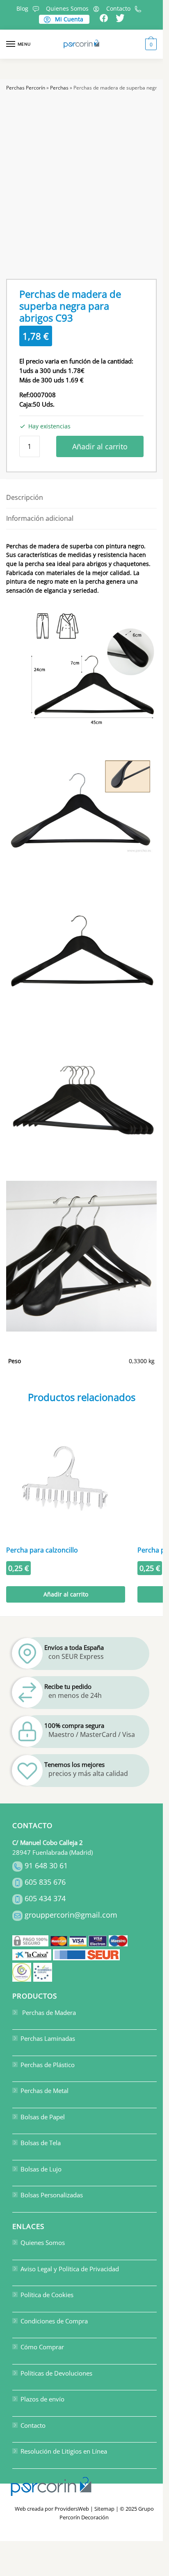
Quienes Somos (67, 8)
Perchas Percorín (26, 88)
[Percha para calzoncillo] (66, 1481)
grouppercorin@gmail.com (71, 1915)
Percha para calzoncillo (42, 1550)
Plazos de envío (42, 2399)
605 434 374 (45, 1899)
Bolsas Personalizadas (52, 2195)
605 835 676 (45, 1882)
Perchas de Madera (48, 2012)
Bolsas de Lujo (41, 2169)
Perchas (59, 88)
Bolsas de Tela (41, 2143)
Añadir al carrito (100, 446)
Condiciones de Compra (54, 2321)
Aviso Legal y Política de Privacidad (70, 2269)
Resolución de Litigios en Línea (64, 2452)
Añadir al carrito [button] (66, 1594)
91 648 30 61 (46, 1866)
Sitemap (104, 2509)
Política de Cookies (47, 2295)
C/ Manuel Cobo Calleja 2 (48, 1842)
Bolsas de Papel (43, 2117)
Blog (22, 8)
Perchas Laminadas (48, 2039)
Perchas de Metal (45, 2091)
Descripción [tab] (25, 497)
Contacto (118, 8)
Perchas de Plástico (48, 2065)
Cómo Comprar (42, 2347)
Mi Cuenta (68, 19)
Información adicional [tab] (40, 518)
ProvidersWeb (72, 2509)
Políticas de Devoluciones (56, 2373)
